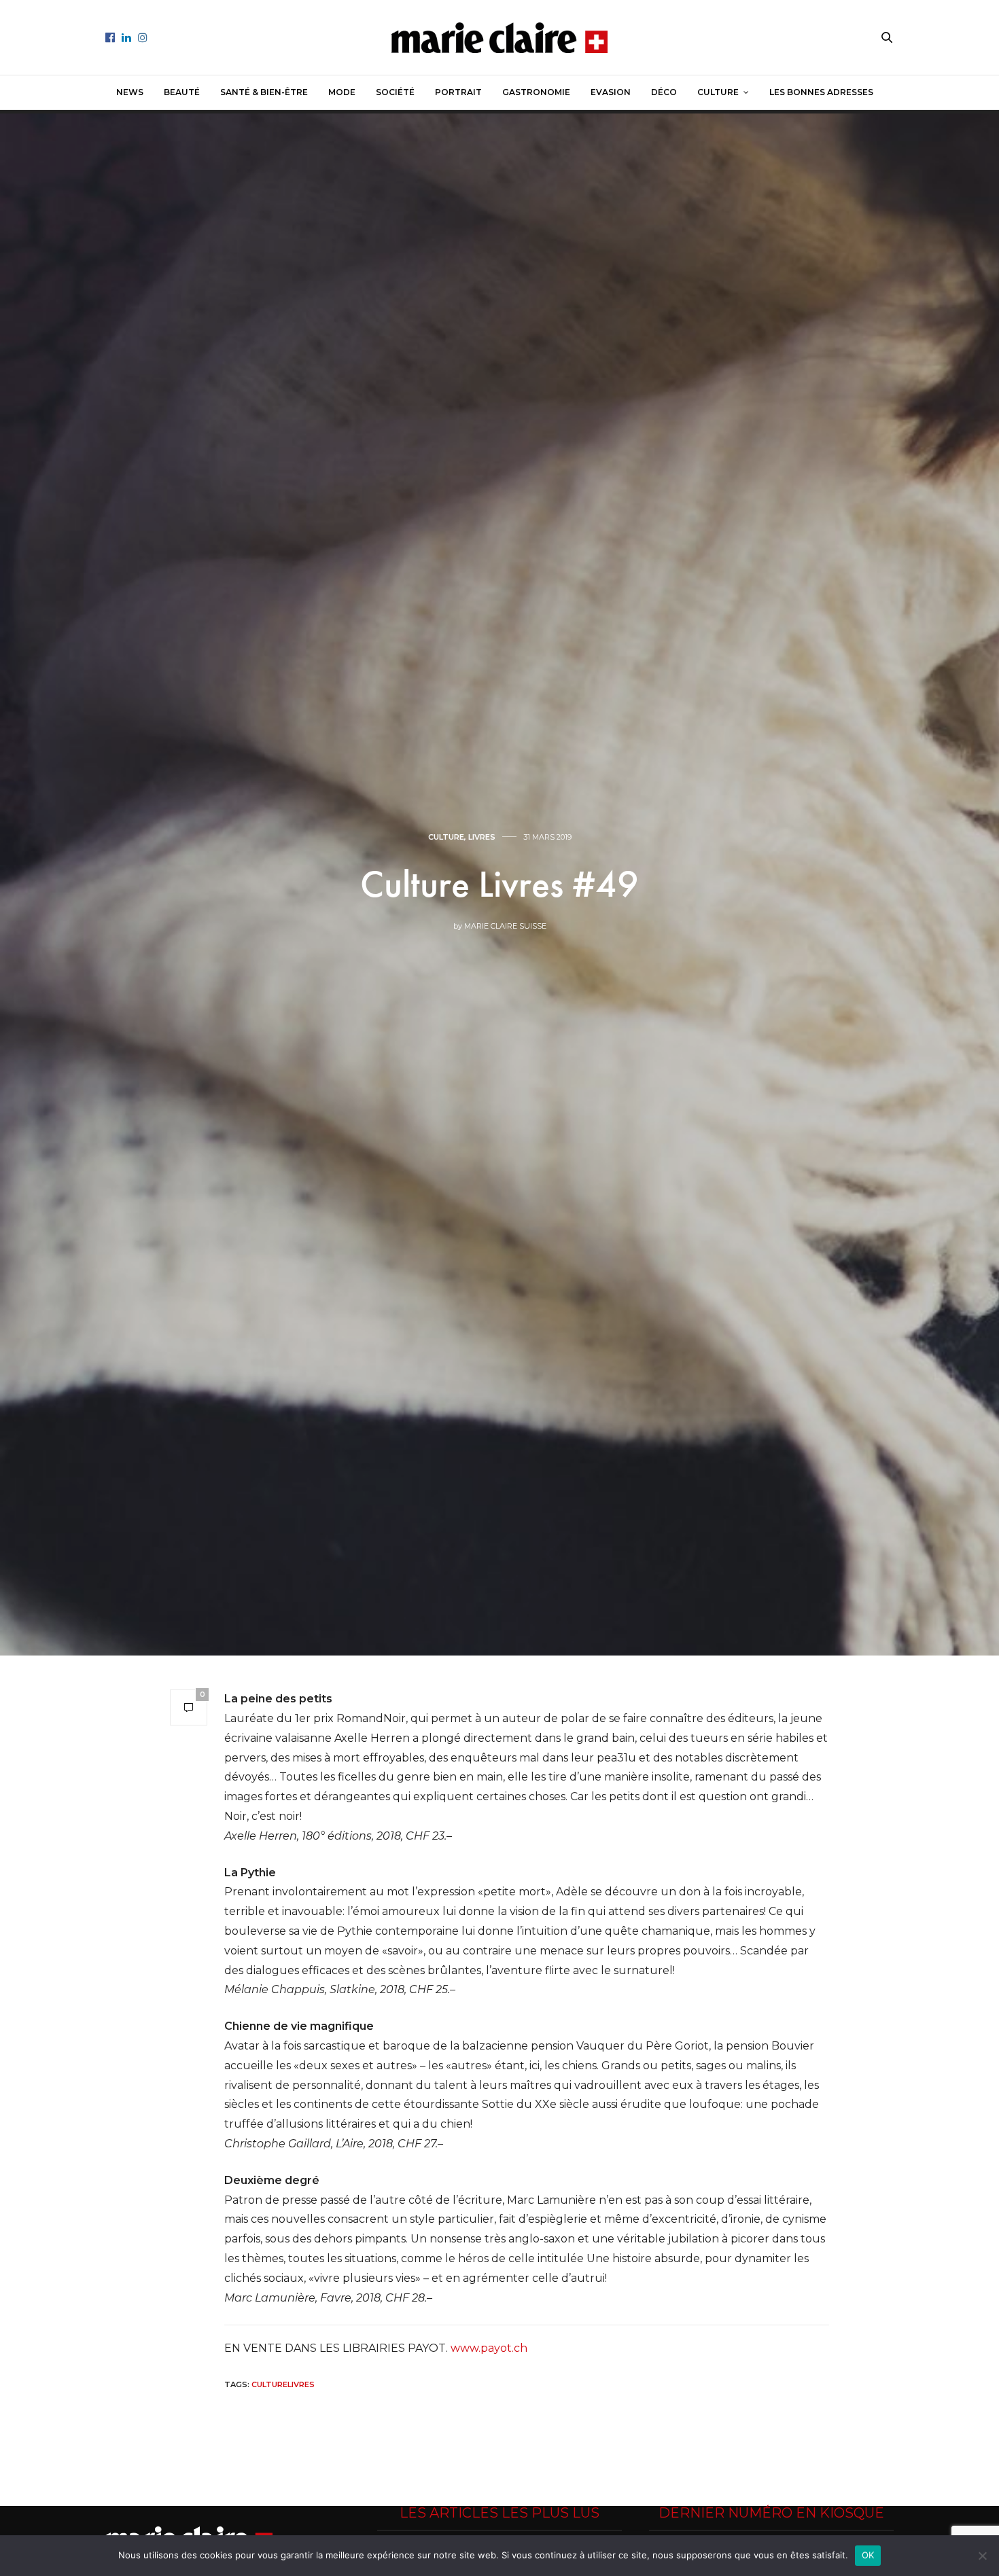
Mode (342, 92)
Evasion (611, 92)
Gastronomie (536, 92)
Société (395, 92)
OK (868, 2555)
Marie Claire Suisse (505, 926)
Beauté (182, 92)
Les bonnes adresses (821, 92)
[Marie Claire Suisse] (500, 38)
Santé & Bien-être (264, 92)
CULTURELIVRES (283, 2384)
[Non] (982, 2556)
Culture (718, 92)
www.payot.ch (489, 2348)
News (130, 92)
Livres (482, 837)
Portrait (458, 92)
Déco (664, 92)
